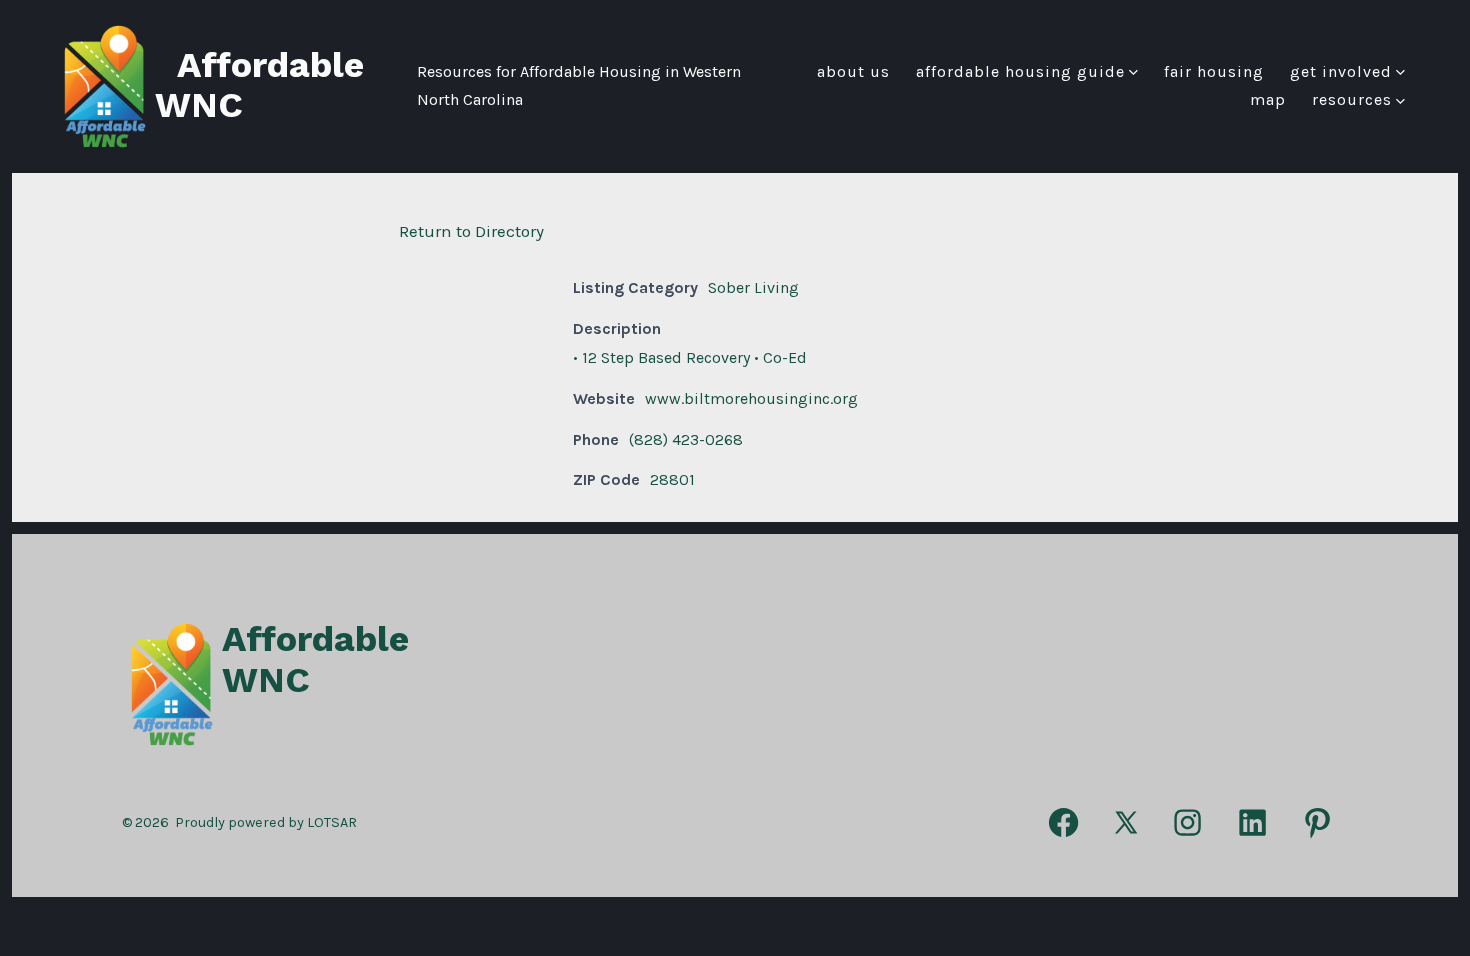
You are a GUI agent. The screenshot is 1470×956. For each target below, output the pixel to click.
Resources (1352, 99)
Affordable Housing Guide (1020, 71)
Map (1268, 99)
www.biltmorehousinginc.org (751, 398)
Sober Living (753, 287)
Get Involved (1341, 71)
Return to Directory (471, 231)
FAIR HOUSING (1214, 71)
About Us (853, 71)
